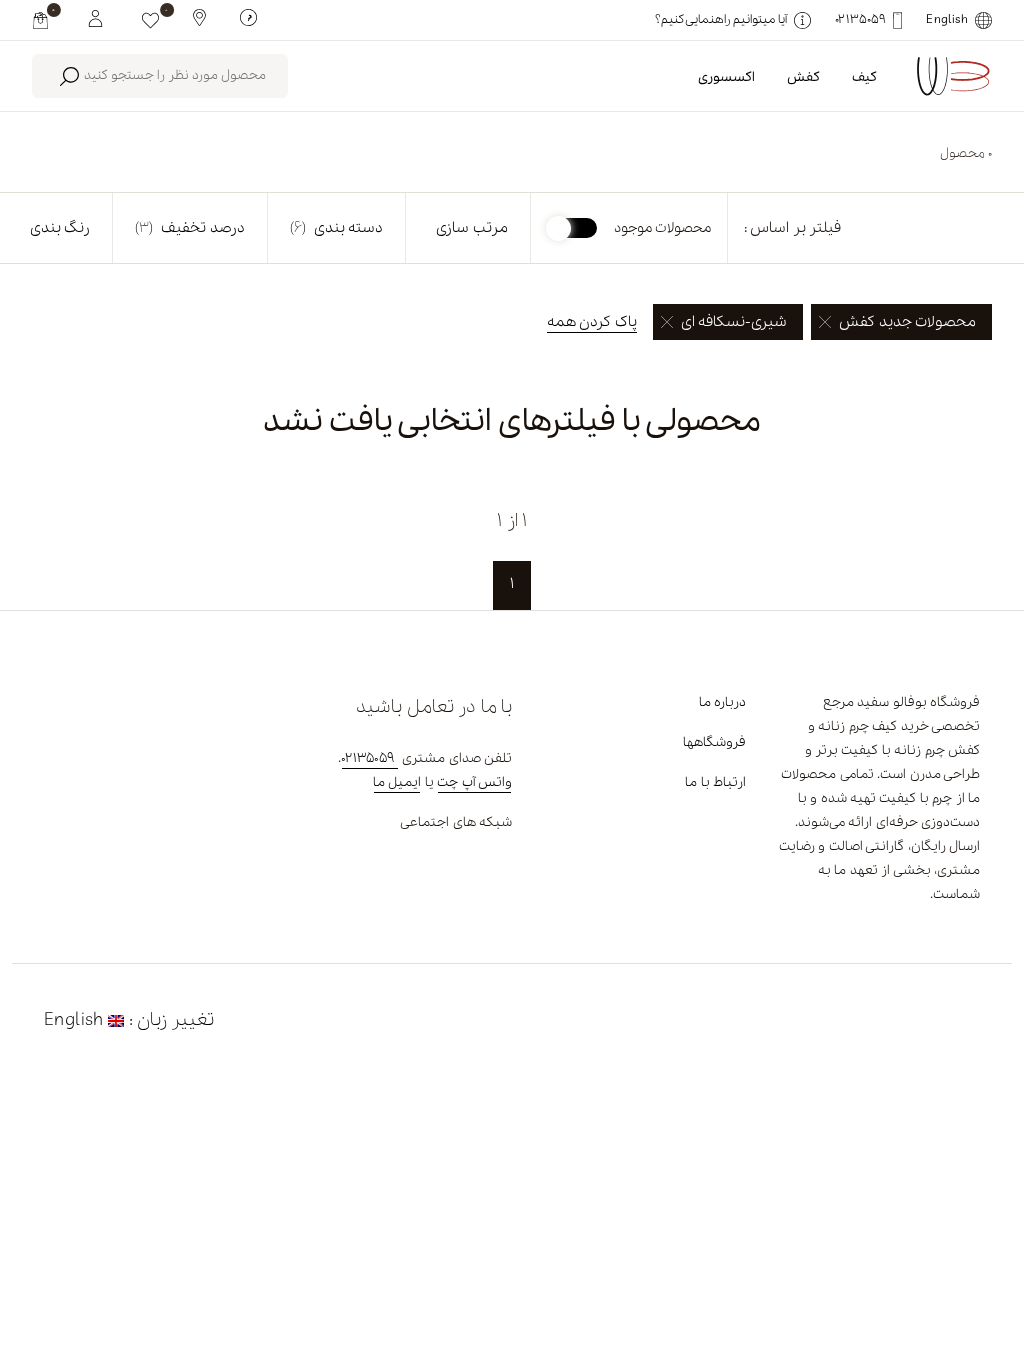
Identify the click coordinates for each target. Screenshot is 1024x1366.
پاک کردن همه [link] (592, 322)
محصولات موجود (662, 228)
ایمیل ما (397, 782)
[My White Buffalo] (95, 17)
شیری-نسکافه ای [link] (734, 322)
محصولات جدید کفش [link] (907, 322)
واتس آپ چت (474, 782)
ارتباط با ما (715, 782)
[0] (150, 20)
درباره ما (722, 702)
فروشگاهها (714, 742)
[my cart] (40, 20)
